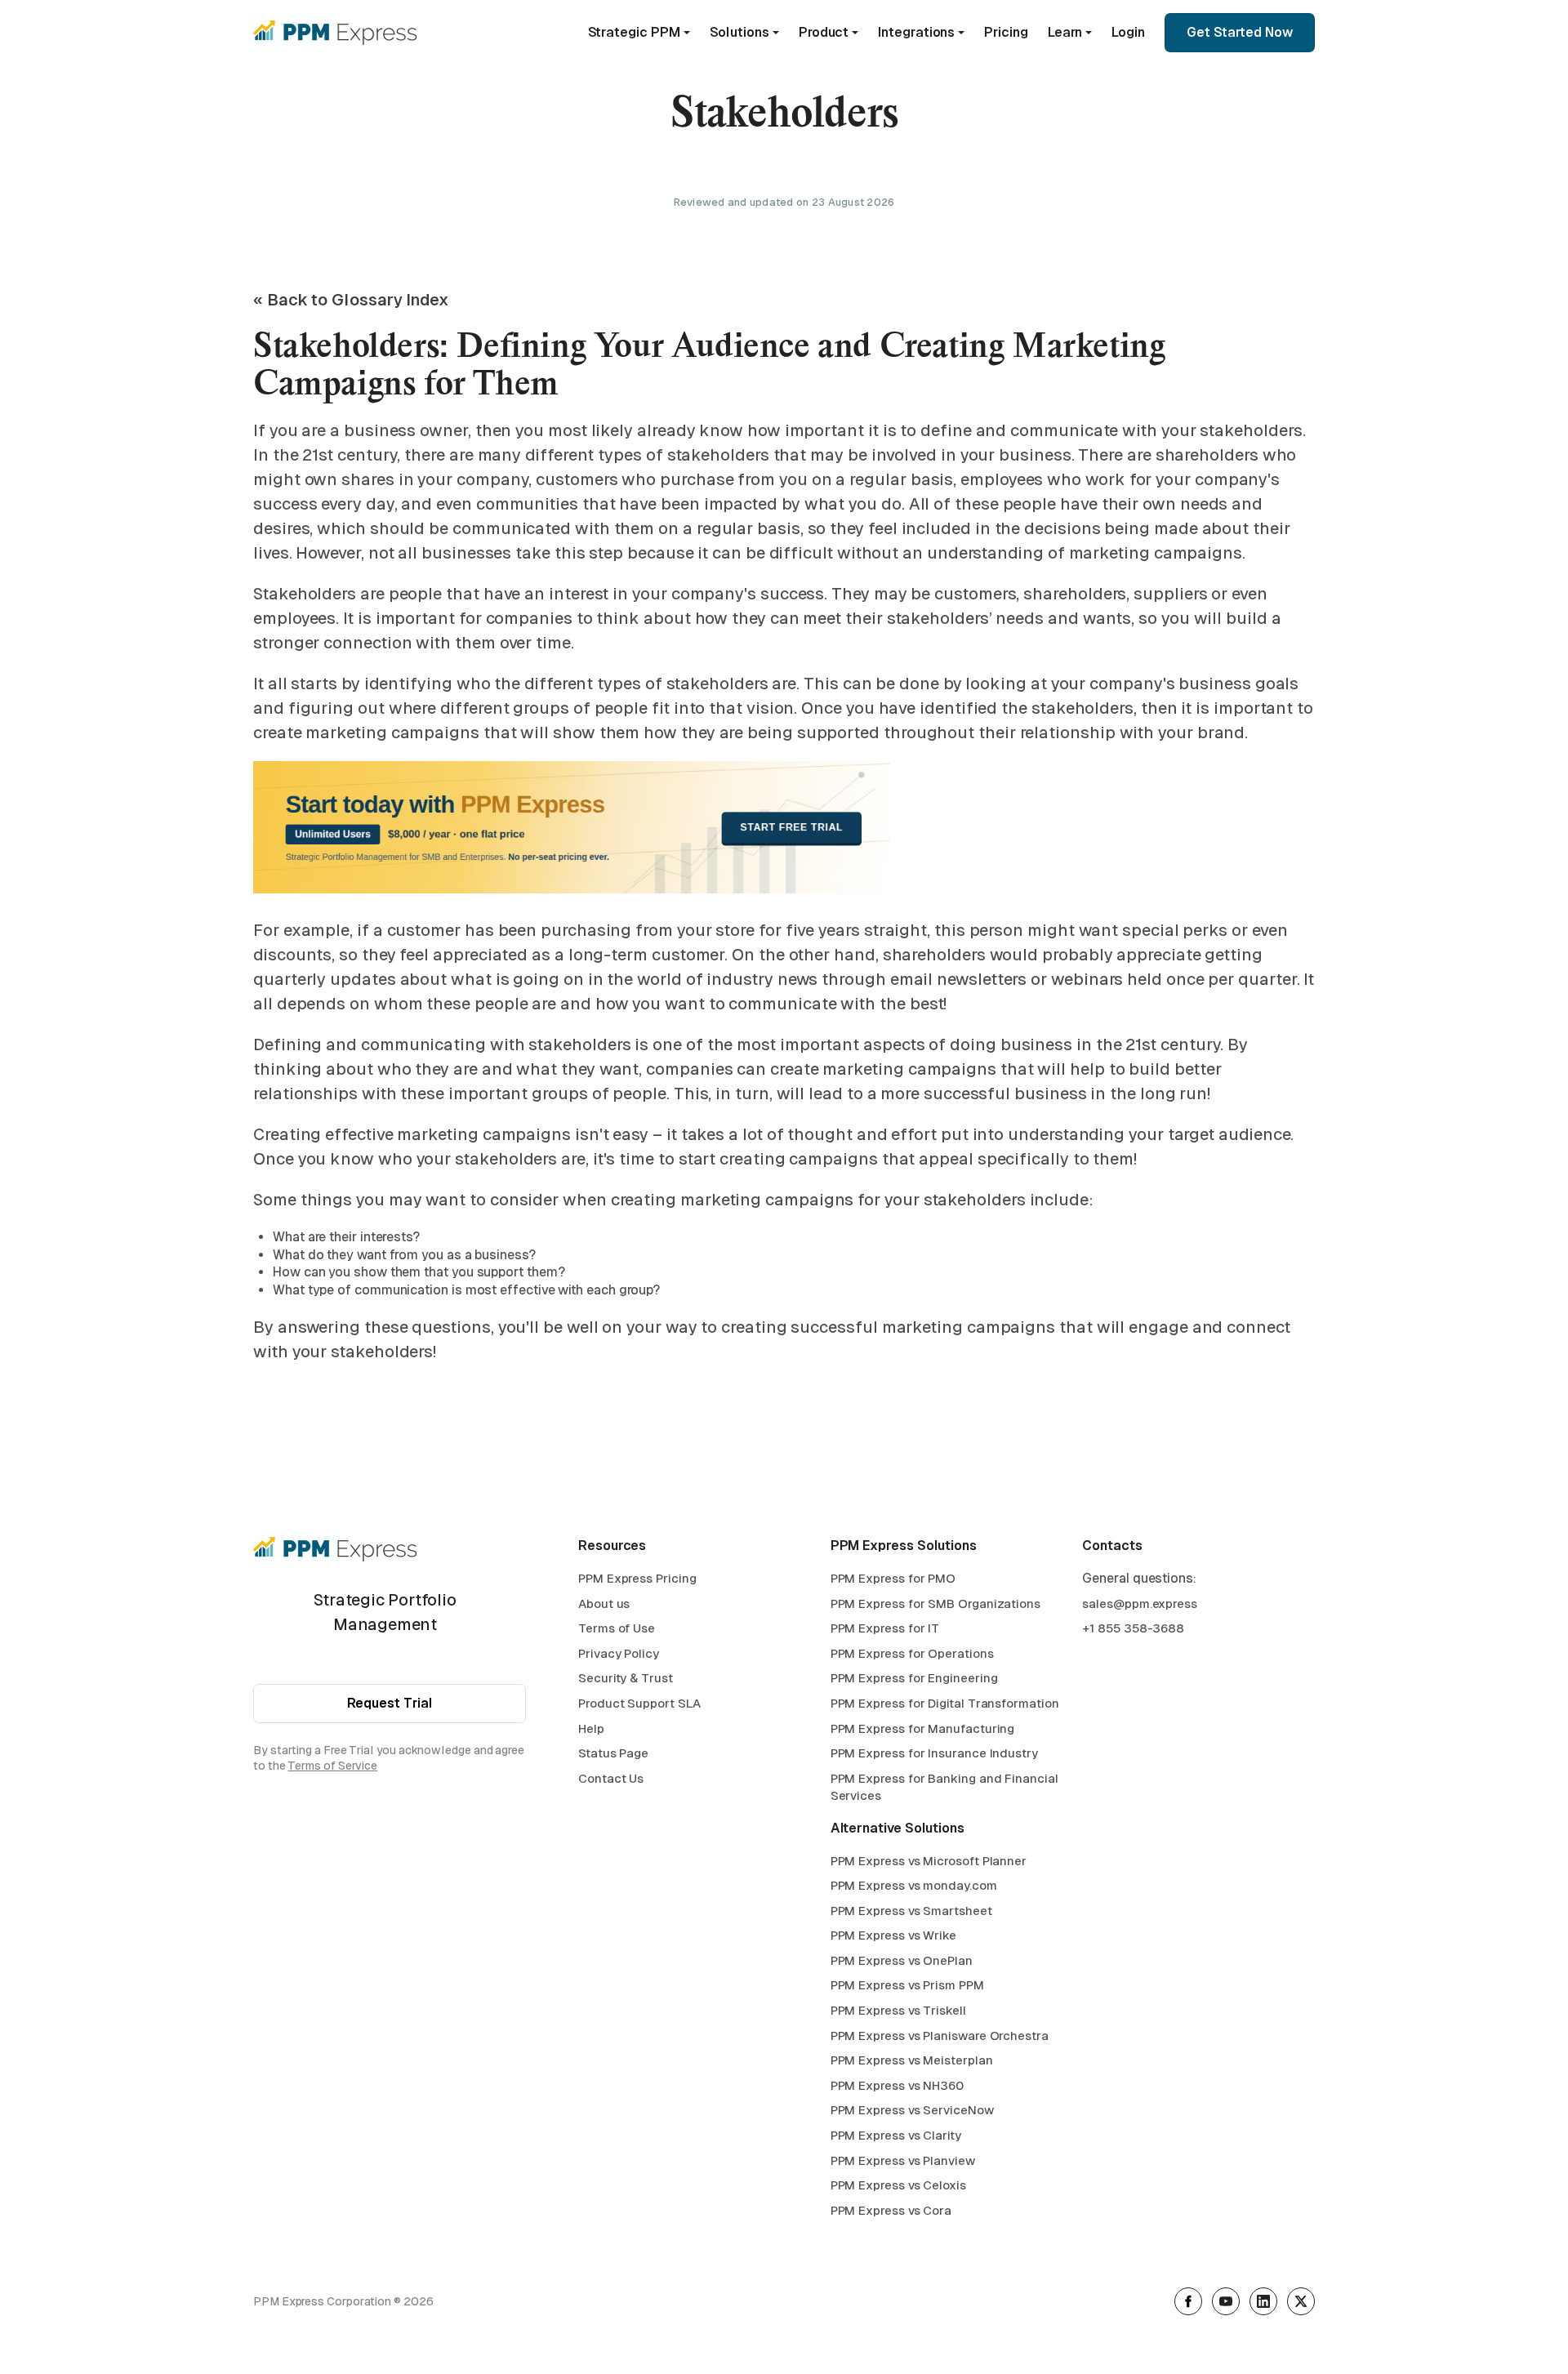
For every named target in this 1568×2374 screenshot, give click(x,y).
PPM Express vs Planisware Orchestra (940, 2035)
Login (1128, 32)
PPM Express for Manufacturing (923, 1728)
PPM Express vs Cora (891, 2210)
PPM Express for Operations (912, 1653)
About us (604, 1603)
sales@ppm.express (1140, 1603)
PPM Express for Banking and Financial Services (944, 1787)
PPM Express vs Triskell (898, 2010)
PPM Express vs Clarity (896, 2135)
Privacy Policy (619, 1653)
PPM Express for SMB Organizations (935, 1603)
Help (591, 1728)
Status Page (613, 1753)
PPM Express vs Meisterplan (912, 2060)
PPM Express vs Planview (903, 2160)
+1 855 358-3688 (1133, 1628)
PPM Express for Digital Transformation (945, 1703)
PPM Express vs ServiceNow (912, 2110)
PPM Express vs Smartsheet (911, 1911)
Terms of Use (617, 1628)
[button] (639, 33)
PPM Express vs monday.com (914, 1885)
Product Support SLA (639, 1703)
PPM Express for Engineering (914, 1678)
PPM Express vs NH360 (897, 2085)
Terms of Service (332, 1766)
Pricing (1006, 32)
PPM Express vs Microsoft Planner (929, 1861)
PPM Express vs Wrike (893, 1935)
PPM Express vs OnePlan (902, 1960)
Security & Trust (626, 1678)
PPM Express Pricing (637, 1578)
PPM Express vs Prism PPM (907, 1985)
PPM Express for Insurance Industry (934, 1753)
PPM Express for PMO (893, 1578)
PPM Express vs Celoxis (898, 2185)
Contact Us (611, 1778)
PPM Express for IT (885, 1628)
